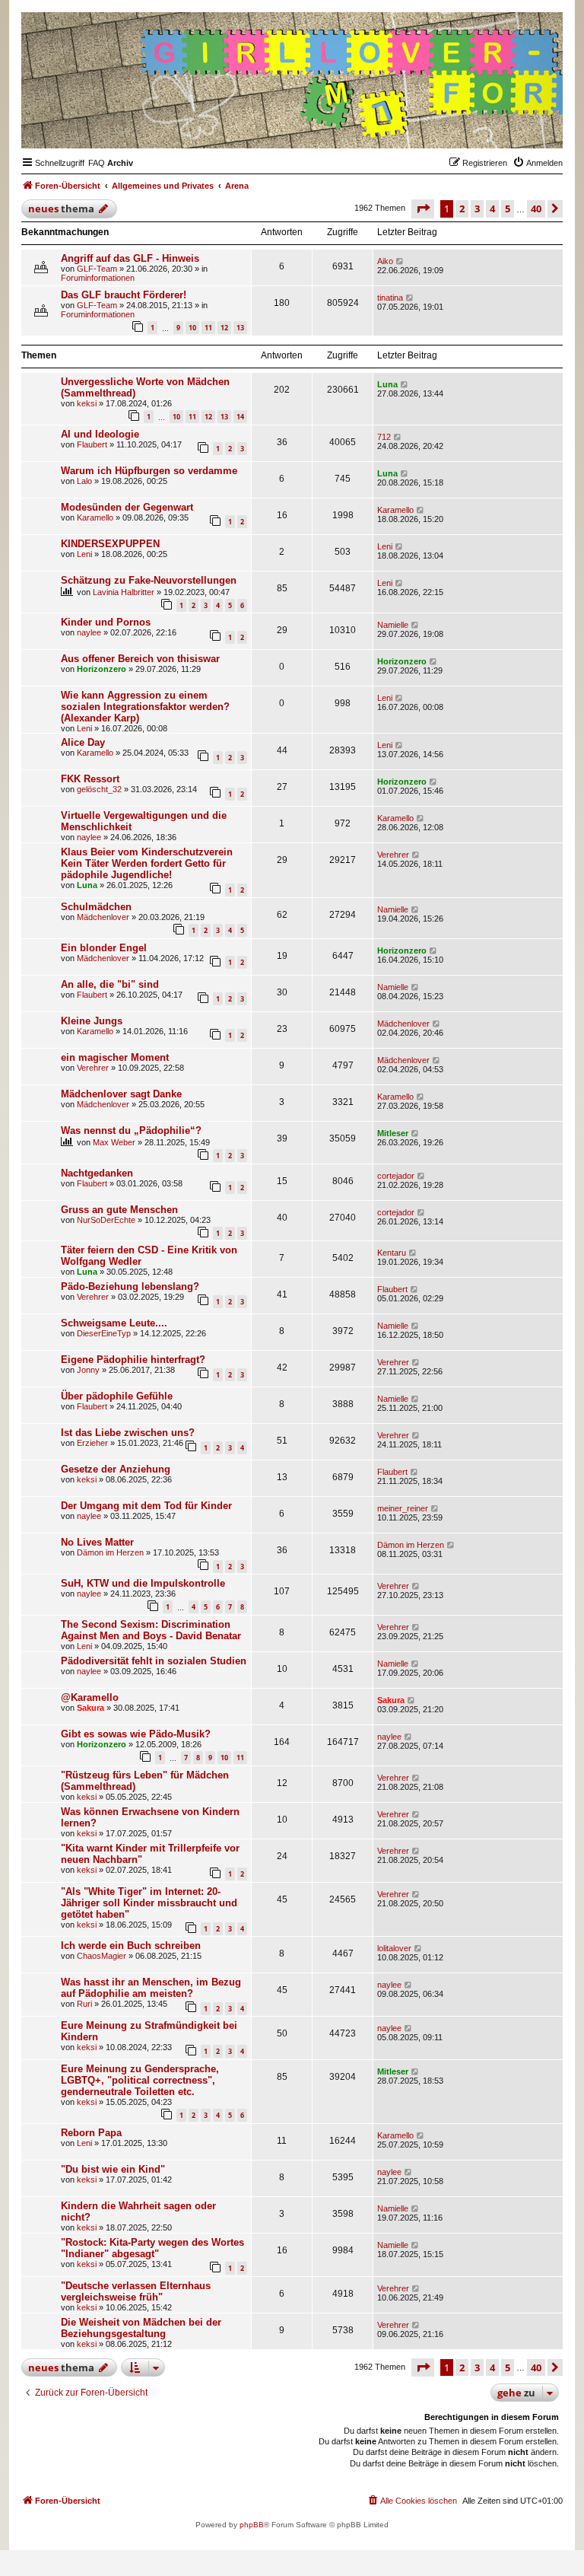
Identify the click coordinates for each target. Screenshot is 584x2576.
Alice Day (83, 742)
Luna (387, 384)
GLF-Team (97, 269)
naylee (89, 632)
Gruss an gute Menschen (119, 1210)
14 (240, 417)
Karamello (95, 517)
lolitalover (394, 1948)
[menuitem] (97, 163)
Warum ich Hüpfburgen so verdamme (149, 471)
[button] (423, 209)
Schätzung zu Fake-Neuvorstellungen (149, 580)
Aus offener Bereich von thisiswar (140, 659)
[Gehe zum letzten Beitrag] (400, 261)
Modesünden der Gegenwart (127, 507)
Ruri (84, 2004)
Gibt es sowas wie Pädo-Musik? (136, 1734)
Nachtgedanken (97, 1173)
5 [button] (508, 209)
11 (208, 328)
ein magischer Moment (115, 1057)
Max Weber (114, 1142)
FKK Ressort (90, 779)
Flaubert (92, 444)
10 (192, 328)
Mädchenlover (103, 917)
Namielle (393, 625)
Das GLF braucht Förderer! (124, 295)
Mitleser (393, 1133)
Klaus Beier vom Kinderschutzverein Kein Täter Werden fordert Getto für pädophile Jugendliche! (147, 863)
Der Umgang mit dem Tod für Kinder (146, 1506)
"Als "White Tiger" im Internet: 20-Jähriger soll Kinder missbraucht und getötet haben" (149, 1903)
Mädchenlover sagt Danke (121, 1094)
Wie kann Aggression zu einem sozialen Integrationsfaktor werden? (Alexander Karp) (145, 707)
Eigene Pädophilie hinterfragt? (133, 1360)
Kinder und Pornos (106, 622)
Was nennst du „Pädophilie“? (131, 1130)
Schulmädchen (96, 907)
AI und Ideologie (100, 434)
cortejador (396, 1176)
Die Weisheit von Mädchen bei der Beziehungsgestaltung (141, 2328)
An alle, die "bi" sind (110, 984)
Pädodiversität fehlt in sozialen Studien (154, 1661)
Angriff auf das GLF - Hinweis (130, 258)
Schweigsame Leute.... (114, 1323)
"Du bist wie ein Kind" (113, 2169)
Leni (84, 554)
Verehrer (393, 855)
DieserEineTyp (104, 1333)
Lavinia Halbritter (124, 592)
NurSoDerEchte (106, 1220)
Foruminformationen (98, 278)
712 (384, 437)
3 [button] (477, 209)
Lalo (84, 481)
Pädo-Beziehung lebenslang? (130, 1286)
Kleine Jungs (92, 1021)
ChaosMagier (102, 1956)
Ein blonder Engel (104, 948)
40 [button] (536, 209)
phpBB (252, 2525)
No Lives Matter (97, 1542)
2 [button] (462, 209)
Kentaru (392, 1253)
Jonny (88, 1370)
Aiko (385, 261)
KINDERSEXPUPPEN (110, 544)
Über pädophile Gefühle (117, 1396)
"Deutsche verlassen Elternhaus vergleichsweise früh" (136, 2291)
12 (224, 328)
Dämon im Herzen (110, 1552)
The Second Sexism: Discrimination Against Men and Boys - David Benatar (151, 1630)
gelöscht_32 (99, 789)
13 (240, 328)
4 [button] (492, 209)
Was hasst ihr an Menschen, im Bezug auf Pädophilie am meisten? (151, 1988)
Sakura (90, 1708)
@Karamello (90, 1697)
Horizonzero (102, 669)
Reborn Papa (91, 2133)
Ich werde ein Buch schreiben (131, 1946)
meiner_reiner (403, 1508)
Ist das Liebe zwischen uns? (128, 1433)
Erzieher (92, 1443)
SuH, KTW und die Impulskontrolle (143, 1583)
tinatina (390, 298)
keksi (87, 403)
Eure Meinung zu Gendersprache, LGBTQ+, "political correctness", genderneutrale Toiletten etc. (140, 2080)
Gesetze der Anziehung (116, 1469)
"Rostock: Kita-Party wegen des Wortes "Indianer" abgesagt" (152, 2248)
